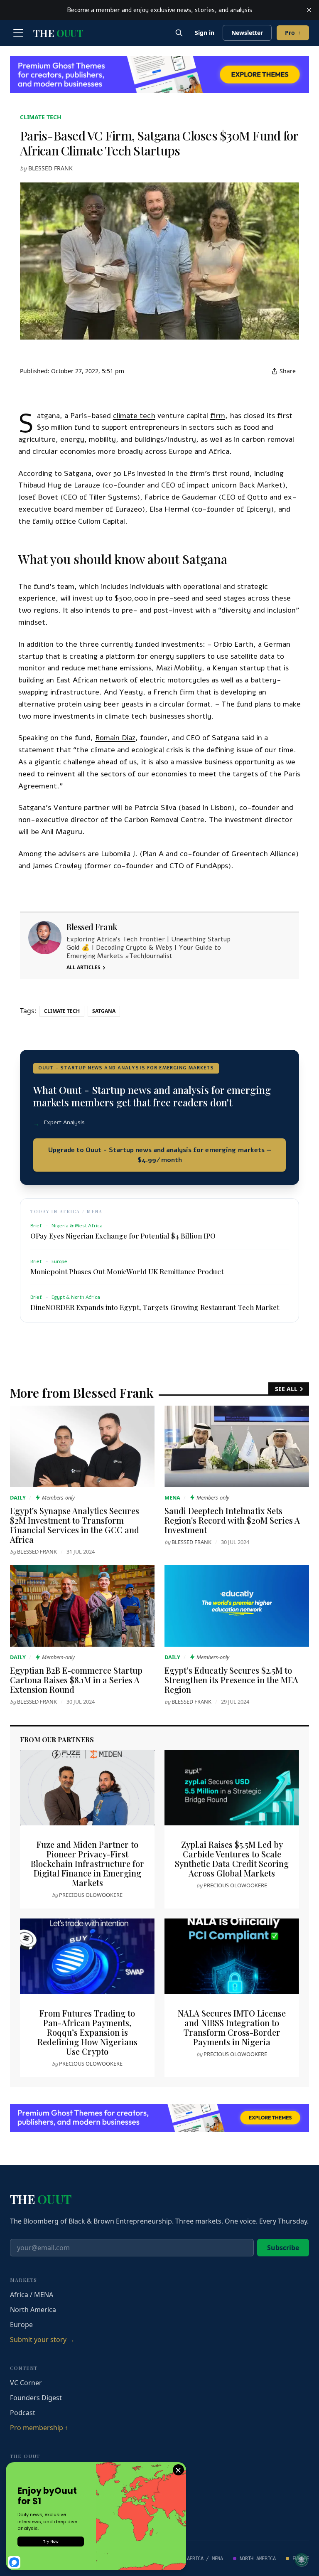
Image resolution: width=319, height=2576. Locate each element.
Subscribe (283, 2248)
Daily (18, 1497)
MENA (172, 1497)
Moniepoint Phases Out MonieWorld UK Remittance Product (127, 1271)
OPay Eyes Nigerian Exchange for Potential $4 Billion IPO (123, 1236)
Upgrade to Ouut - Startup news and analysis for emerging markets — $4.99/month (160, 1155)
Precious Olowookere (91, 1895)
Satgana (104, 1011)
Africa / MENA (32, 2295)
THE (58, 33)
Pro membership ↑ (39, 2428)
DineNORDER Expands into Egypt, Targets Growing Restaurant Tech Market (155, 1307)
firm (218, 416)
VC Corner (26, 2383)
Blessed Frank (50, 168)
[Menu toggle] (18, 33)
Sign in (205, 33)
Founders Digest (36, 2398)
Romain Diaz (115, 738)
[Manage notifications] (302, 2560)
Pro (293, 33)
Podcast (23, 2413)
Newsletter (247, 33)
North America (33, 2310)
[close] (309, 10)
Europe (21, 2325)
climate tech (41, 117)
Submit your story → (42, 2340)
